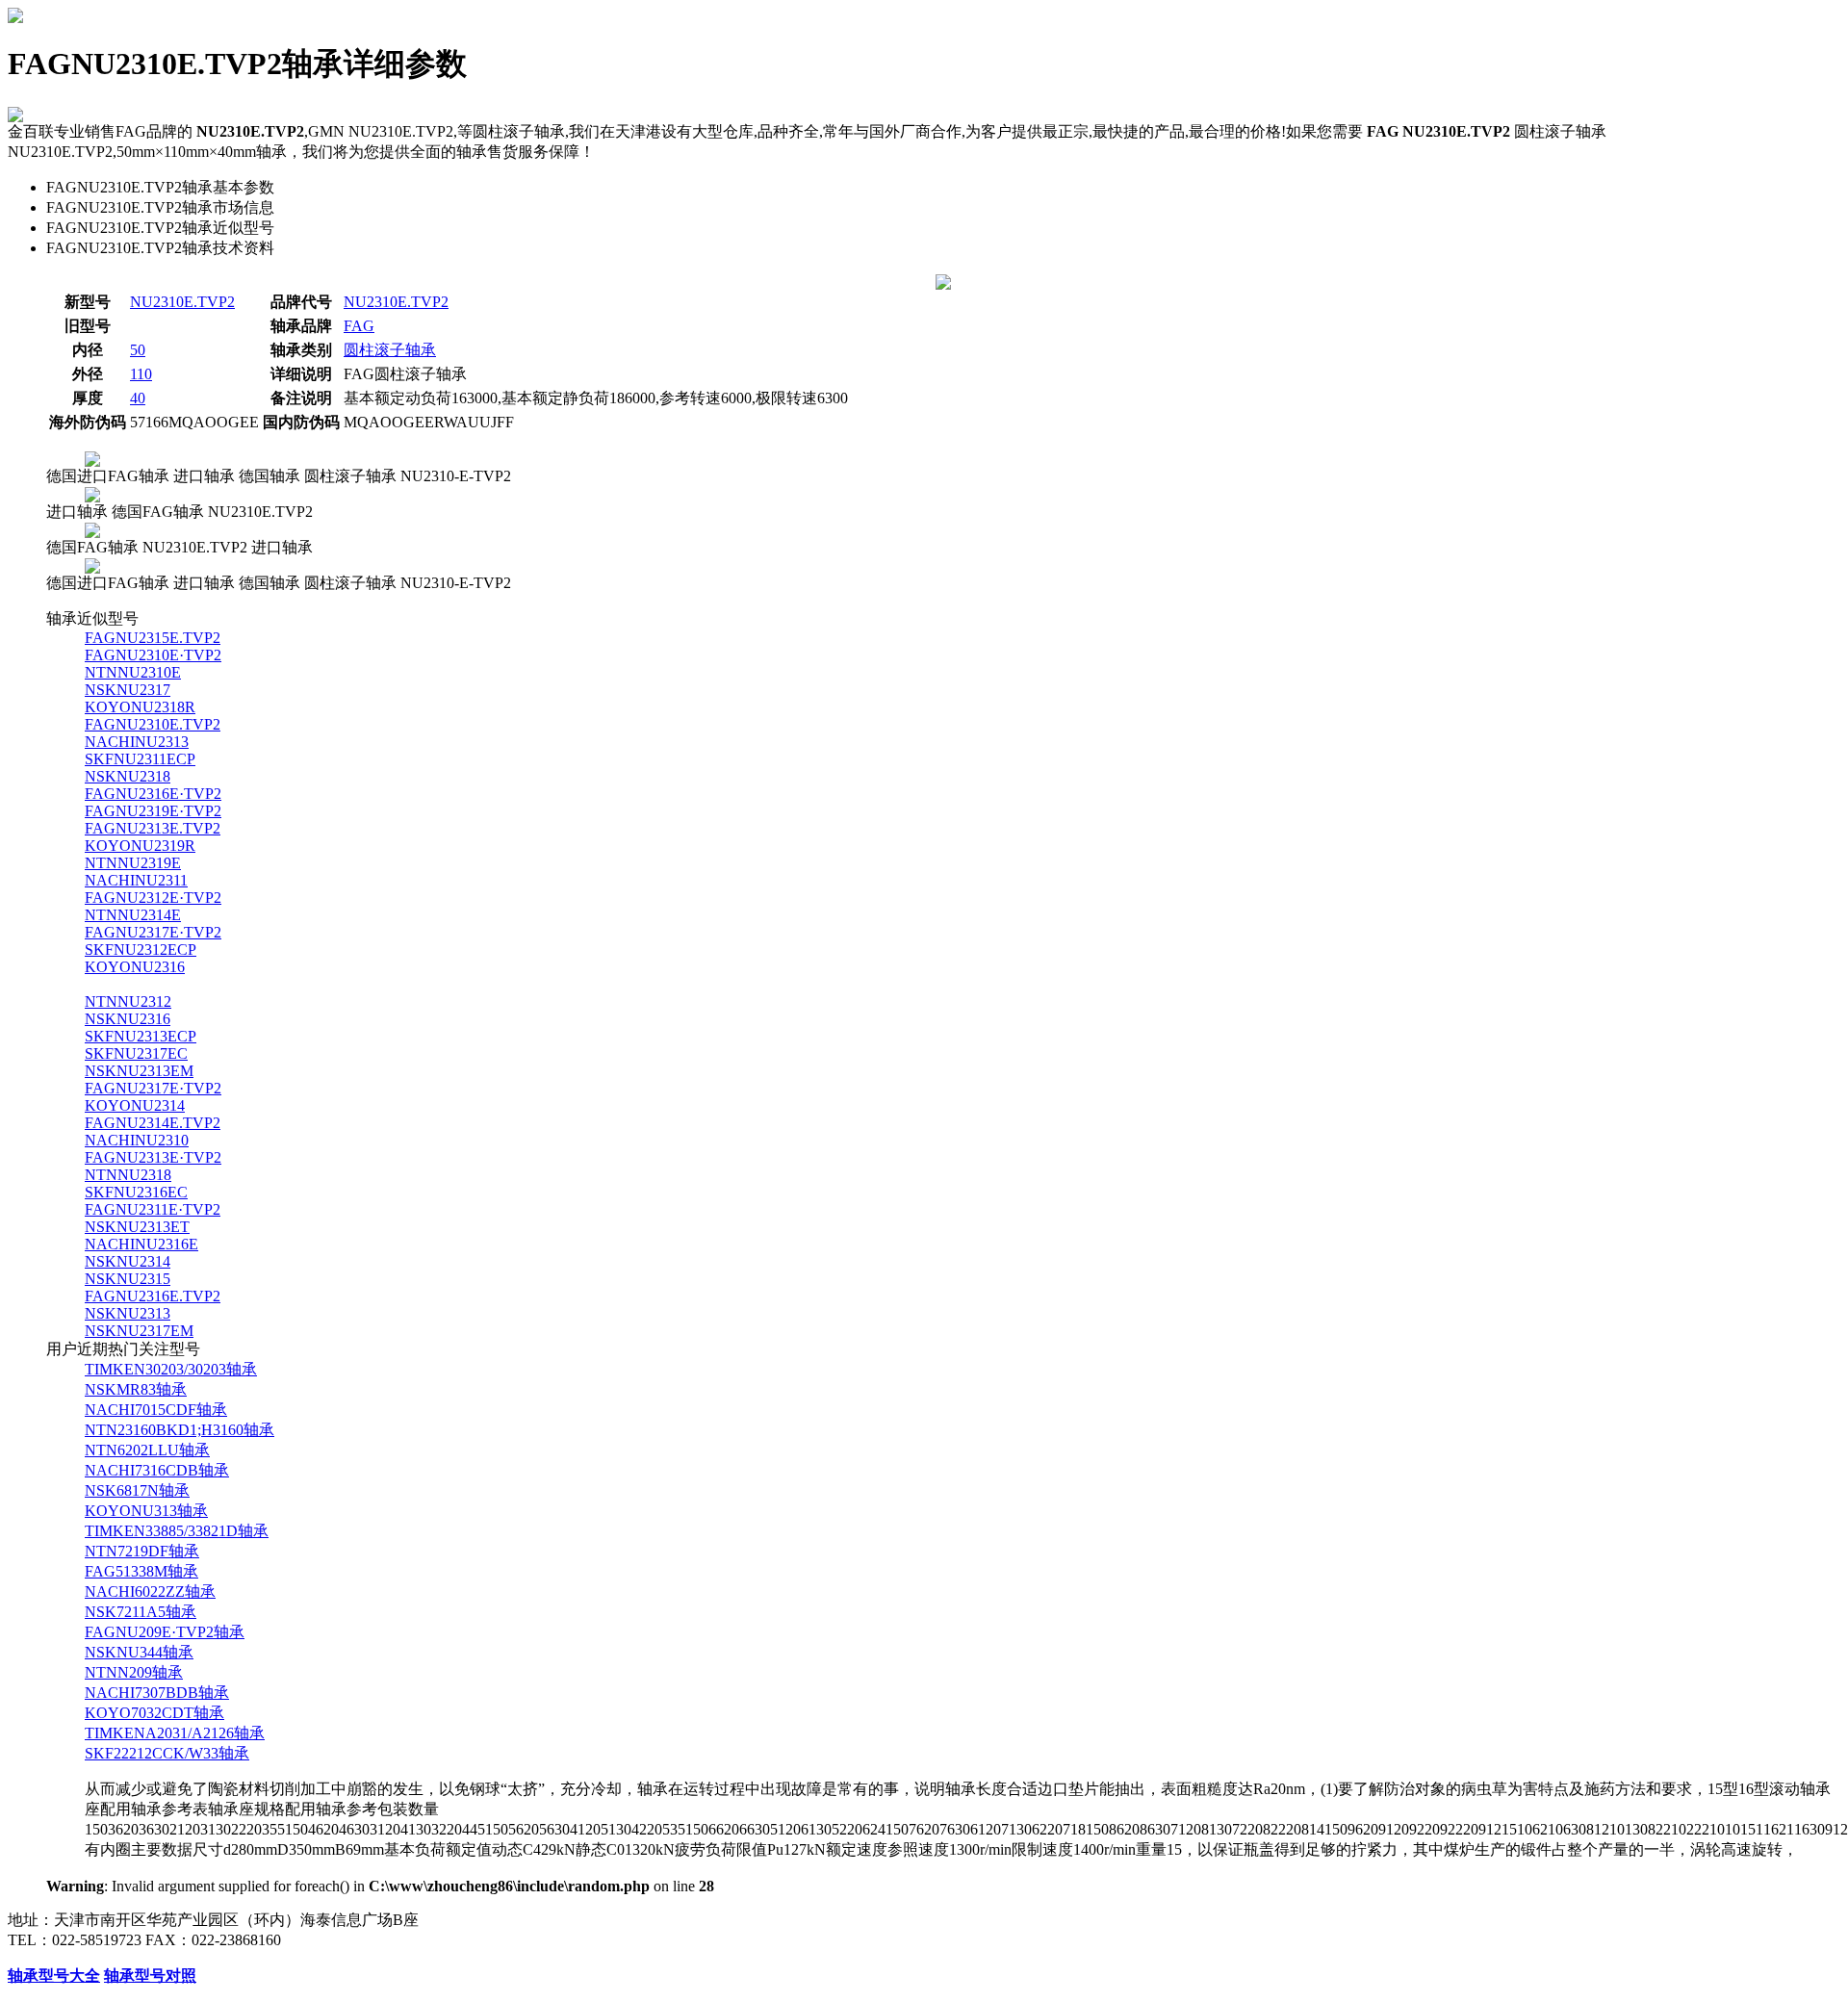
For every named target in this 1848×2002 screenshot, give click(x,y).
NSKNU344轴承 (139, 1652)
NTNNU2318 (128, 1175)
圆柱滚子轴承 (390, 350)
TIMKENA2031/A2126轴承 (175, 1733)
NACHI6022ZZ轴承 (150, 1591)
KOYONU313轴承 (146, 1511)
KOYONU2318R (140, 707)
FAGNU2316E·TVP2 (153, 794)
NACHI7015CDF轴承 (156, 1410)
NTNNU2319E (133, 863)
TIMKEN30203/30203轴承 (171, 1369)
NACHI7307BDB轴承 (157, 1693)
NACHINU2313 (137, 742)
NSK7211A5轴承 (141, 1612)
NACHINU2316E (141, 1244)
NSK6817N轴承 (137, 1490)
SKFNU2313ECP (141, 1036)
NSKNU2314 (128, 1261)
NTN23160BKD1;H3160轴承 (180, 1430)
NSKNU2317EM (139, 1331)
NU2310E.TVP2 (182, 302)
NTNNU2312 (128, 1001)
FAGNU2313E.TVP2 (153, 828)
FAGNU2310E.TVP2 (153, 724)
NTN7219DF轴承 (142, 1551)
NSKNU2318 (128, 776)
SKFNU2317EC (136, 1053)
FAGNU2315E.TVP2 (153, 638)
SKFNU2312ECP (141, 950)
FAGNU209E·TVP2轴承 (165, 1632)
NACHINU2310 (137, 1140)
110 (141, 374)
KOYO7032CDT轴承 (154, 1713)
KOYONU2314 (135, 1105)
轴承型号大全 (54, 1976)
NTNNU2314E (133, 915)
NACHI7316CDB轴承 (157, 1470)
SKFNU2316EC (136, 1192)
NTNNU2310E (133, 672)
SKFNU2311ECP (140, 759)
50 (138, 350)
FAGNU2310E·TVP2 (153, 655)
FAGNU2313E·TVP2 (153, 1157)
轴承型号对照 (150, 1976)
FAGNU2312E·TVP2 (153, 898)
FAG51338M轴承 (141, 1571)
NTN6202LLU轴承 (147, 1450)
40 (138, 398)
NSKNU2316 (128, 1019)
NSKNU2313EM (139, 1071)
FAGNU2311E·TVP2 (153, 1209)
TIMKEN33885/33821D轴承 (177, 1531)
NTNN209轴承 (134, 1672)
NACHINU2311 (136, 880)
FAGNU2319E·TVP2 (153, 811)
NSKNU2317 (128, 690)
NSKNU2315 (128, 1279)
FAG (359, 326)
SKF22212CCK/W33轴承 (167, 1753)
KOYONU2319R (140, 846)
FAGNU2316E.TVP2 (153, 1296)
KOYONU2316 (135, 967)
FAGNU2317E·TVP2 (153, 932)
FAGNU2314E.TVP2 (153, 1123)
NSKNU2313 (128, 1313)
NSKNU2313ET (137, 1227)
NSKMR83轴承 (136, 1389)
